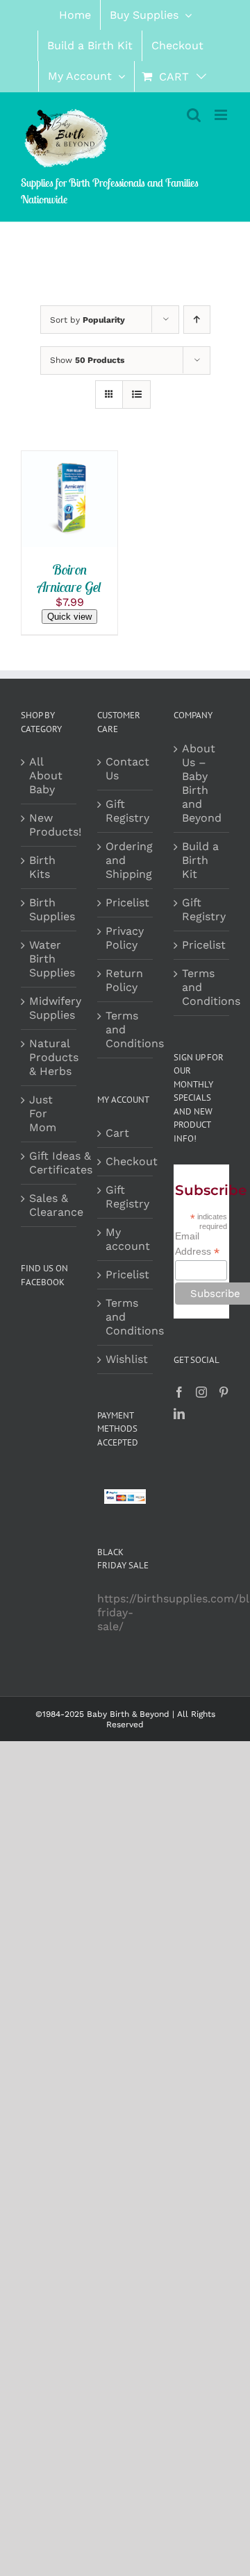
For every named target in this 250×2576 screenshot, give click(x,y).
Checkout (126, 1161)
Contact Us (126, 769)
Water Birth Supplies (52, 959)
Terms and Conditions (126, 1029)
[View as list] (136, 395)
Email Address (197, 1244)
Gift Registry (126, 811)
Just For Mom (43, 1113)
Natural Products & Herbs (54, 1057)
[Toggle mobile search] (194, 115)
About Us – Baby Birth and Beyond (202, 783)
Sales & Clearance (56, 1205)
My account (126, 1239)
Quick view (69, 617)
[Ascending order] (197, 320)
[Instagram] (201, 1392)
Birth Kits (42, 867)
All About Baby (46, 776)
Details (51, 517)
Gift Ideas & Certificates (61, 1163)
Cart (117, 1133)
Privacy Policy (125, 938)
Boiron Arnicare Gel (69, 578)
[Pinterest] (224, 1392)
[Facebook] (179, 1392)
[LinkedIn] (179, 1414)
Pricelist (126, 903)
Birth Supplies (52, 909)
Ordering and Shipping (126, 860)
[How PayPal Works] (125, 1496)
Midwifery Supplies (55, 1008)
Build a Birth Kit (200, 860)
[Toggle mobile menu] (222, 115)
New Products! (55, 825)
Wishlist (126, 1359)
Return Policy (124, 980)
